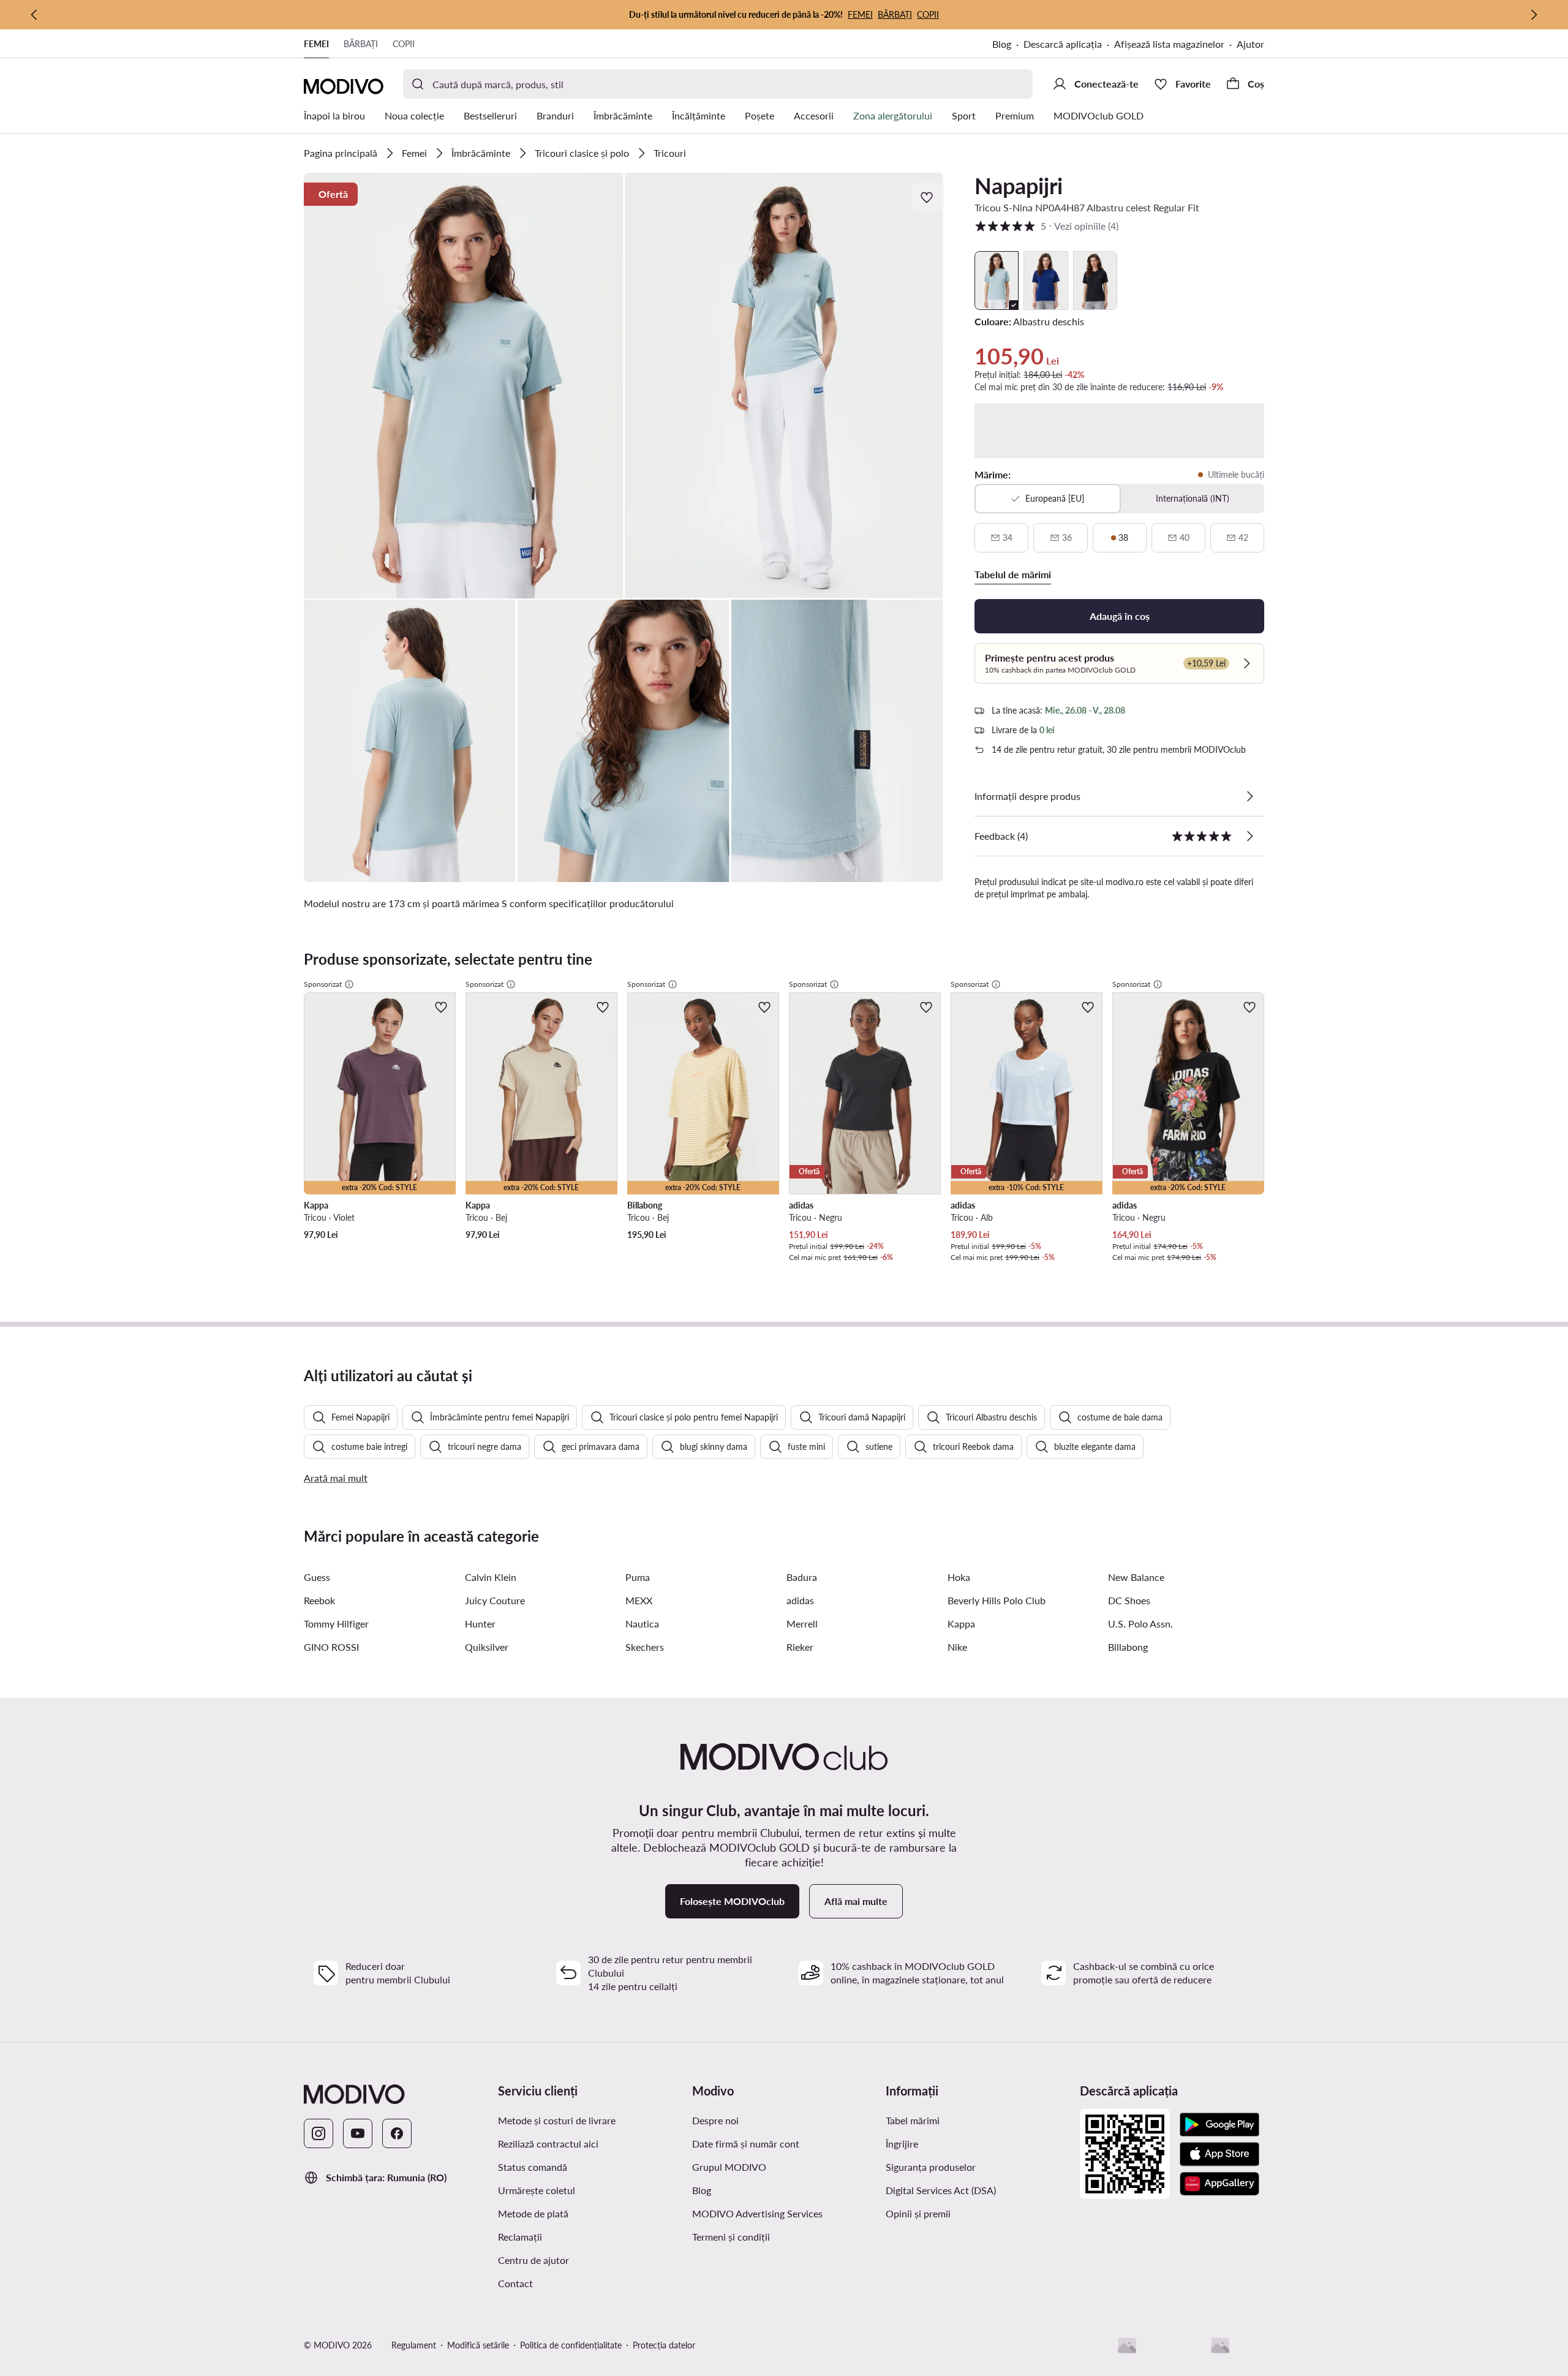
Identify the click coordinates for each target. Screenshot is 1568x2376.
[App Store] (1219, 2154)
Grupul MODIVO (729, 2167)
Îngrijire (902, 2144)
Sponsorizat (323, 984)
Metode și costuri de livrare (557, 2120)
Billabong (1128, 1647)
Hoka (959, 1577)
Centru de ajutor (533, 2260)
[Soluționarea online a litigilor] (1220, 2345)
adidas (800, 1600)
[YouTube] (358, 2133)
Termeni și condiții (731, 2237)
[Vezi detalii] (1249, 796)
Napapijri (1019, 186)
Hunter (480, 1624)
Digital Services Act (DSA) (941, 2190)
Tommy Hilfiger (336, 1624)
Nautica (642, 1624)
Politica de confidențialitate (571, 2345)
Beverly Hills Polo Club (997, 1600)
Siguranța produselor (931, 2167)
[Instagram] (318, 2133)
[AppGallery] (1219, 2184)
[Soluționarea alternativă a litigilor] (1127, 2345)
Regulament (414, 2345)
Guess (317, 1577)
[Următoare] (1534, 15)
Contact (515, 2283)
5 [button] (1046, 226)
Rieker (800, 1647)
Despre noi (715, 2120)
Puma (638, 1577)
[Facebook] (397, 2133)
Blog (1002, 44)
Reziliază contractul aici (548, 2144)
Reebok (319, 1600)
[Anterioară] (34, 15)
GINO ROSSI (331, 1647)
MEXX (639, 1600)
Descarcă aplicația (1063, 44)
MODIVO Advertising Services (757, 2213)
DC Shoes (1129, 1600)
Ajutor (1250, 44)
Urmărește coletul (537, 2190)
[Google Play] (1219, 2125)
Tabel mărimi (913, 2120)
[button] (464, 386)
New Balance (1136, 1577)
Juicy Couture (495, 1600)
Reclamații (520, 2237)
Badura (802, 1577)
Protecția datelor (664, 2345)
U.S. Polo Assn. (1140, 1624)
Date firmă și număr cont (746, 2144)
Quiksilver (487, 1647)
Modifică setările (478, 2345)
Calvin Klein (491, 1577)
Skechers (645, 1647)
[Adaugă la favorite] (928, 197)
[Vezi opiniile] (1249, 836)
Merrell (802, 1624)
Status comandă (533, 2167)
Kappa (961, 1624)
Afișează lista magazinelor (1169, 44)
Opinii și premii (918, 2213)
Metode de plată (533, 2213)
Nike (957, 1647)
